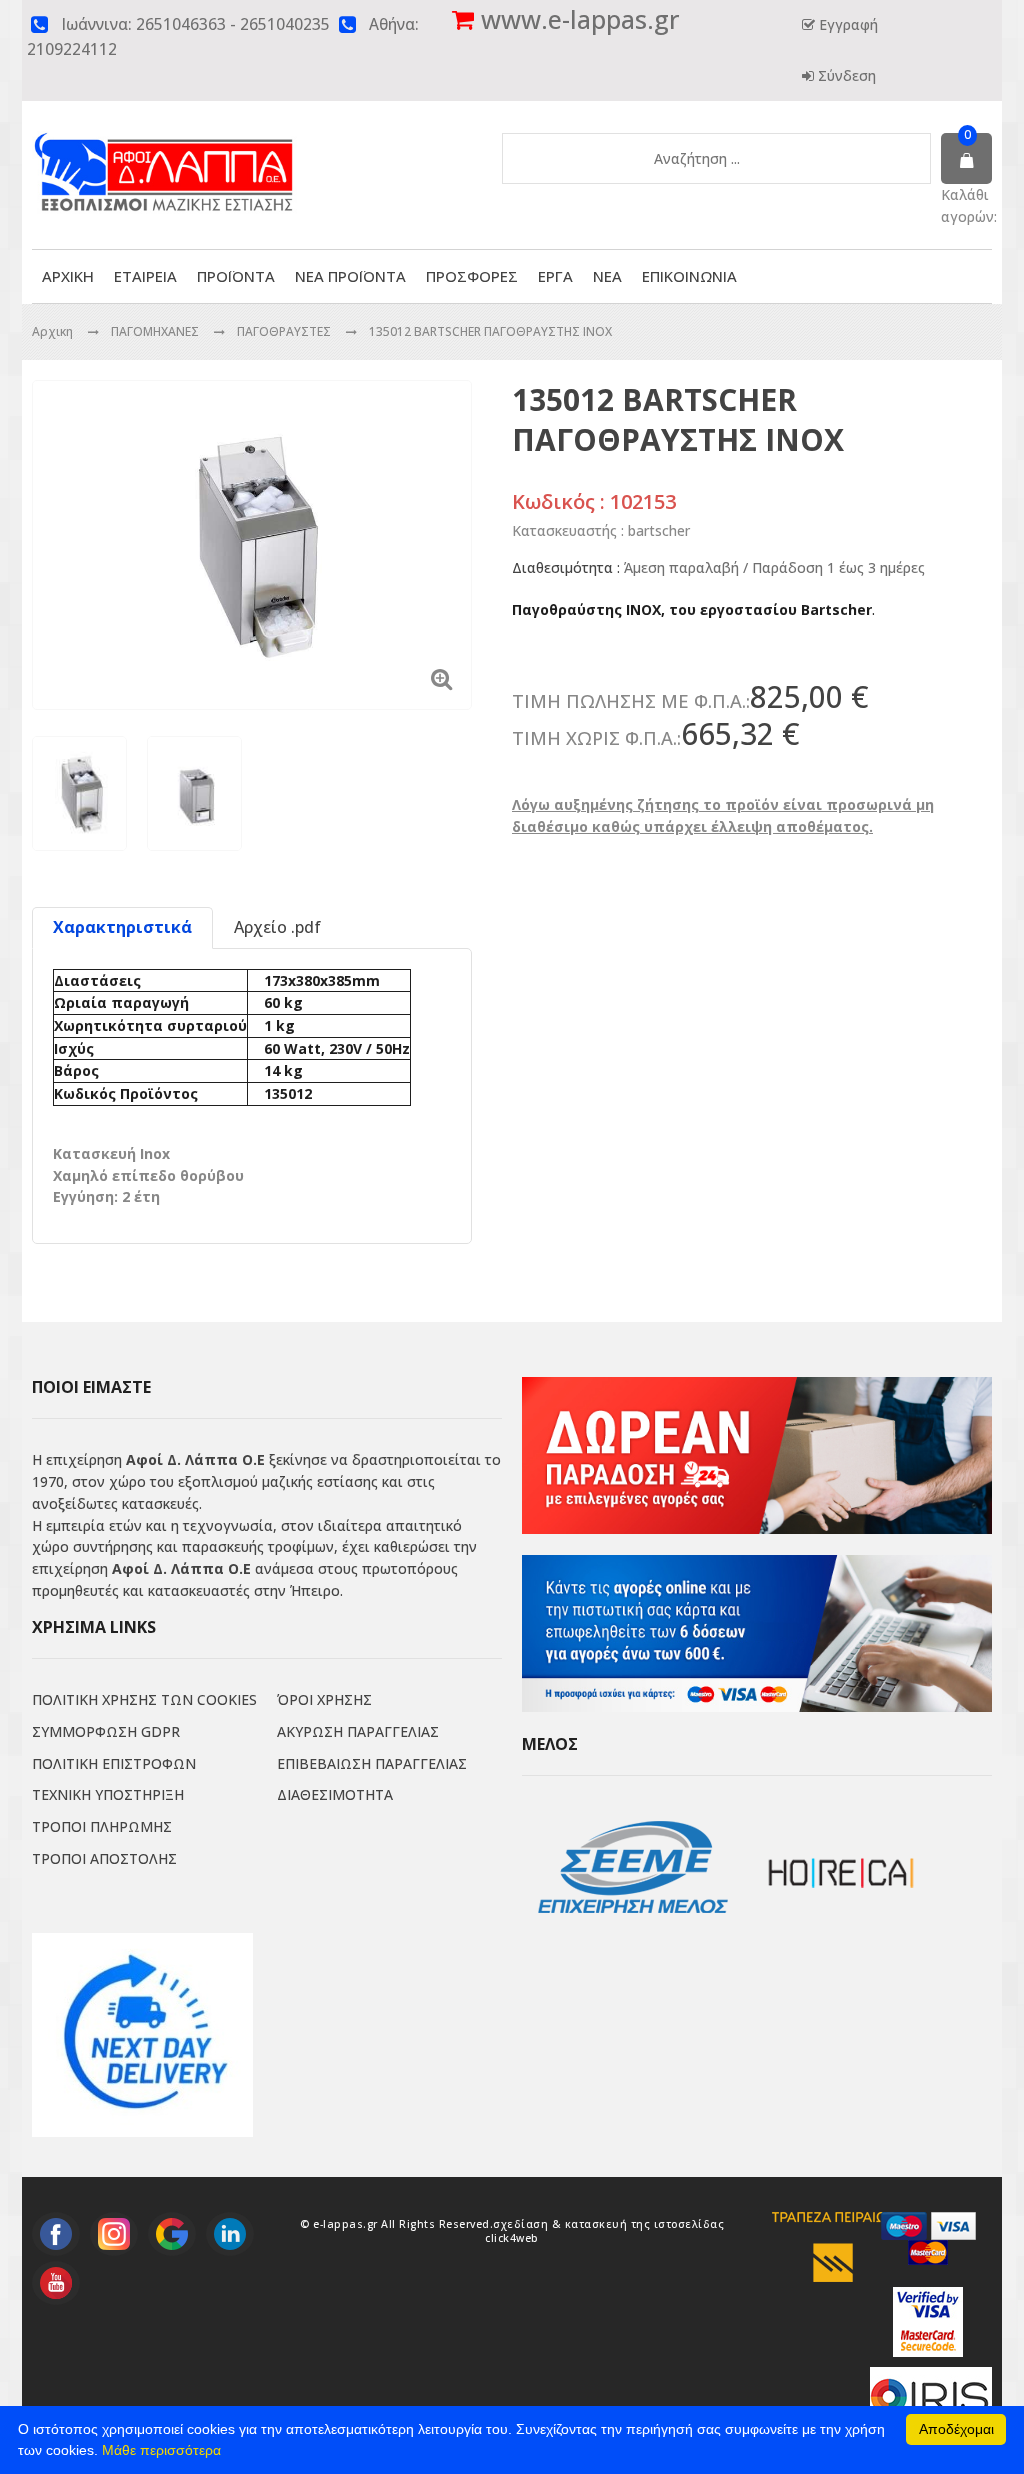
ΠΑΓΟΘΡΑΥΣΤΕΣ (285, 331)
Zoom (441, 678)
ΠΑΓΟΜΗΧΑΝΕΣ (156, 331)
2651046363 (181, 24)
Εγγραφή (846, 24)
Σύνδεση (845, 75)
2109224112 (72, 49)
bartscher (659, 530)
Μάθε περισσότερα (161, 2450)
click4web (512, 2238)
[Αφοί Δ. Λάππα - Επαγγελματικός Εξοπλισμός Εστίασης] (207, 157)
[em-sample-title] (56, 2234)
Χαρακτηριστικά (122, 927)
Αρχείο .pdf (277, 927)
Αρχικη (52, 331)
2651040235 (285, 24)
